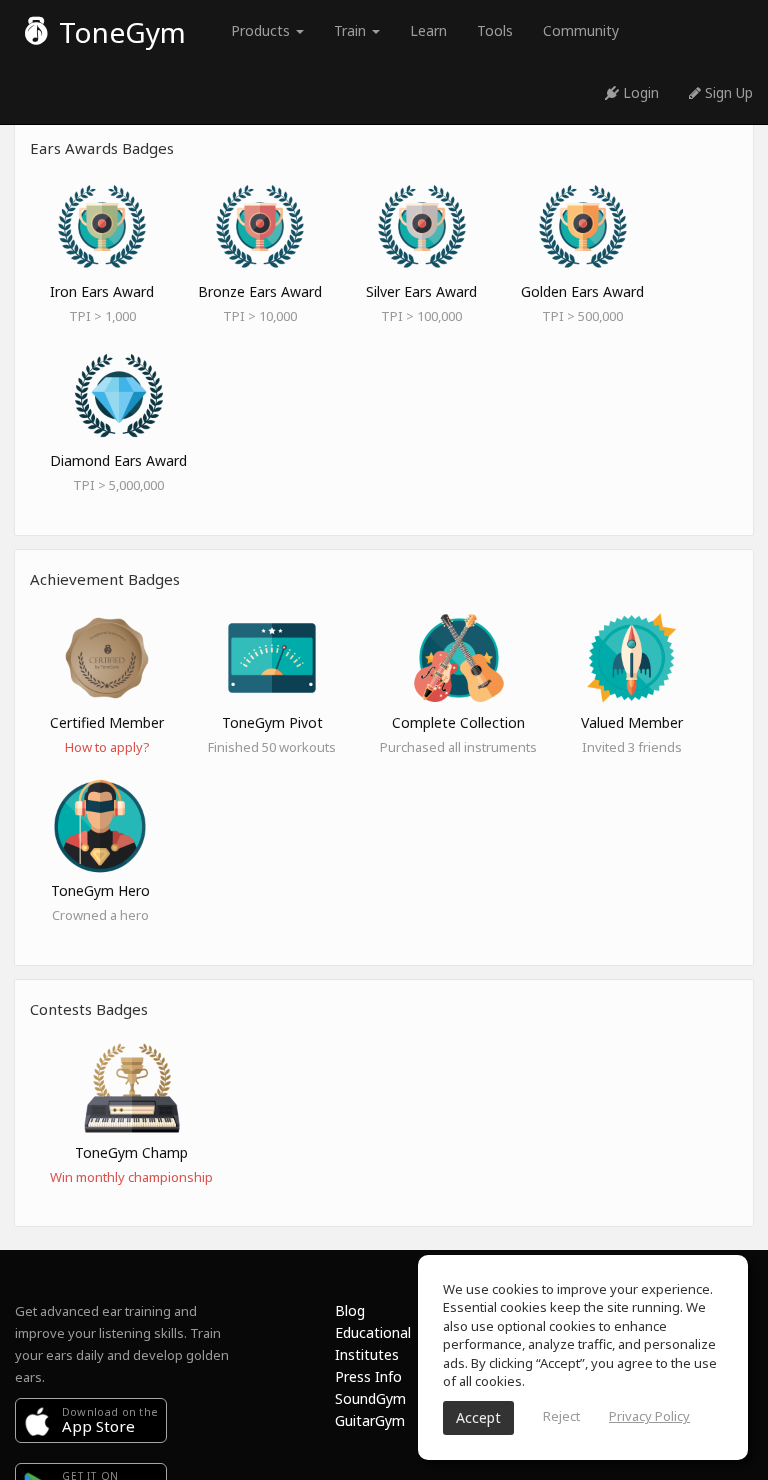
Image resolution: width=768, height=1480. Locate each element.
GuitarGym (370, 1420)
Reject (561, 1416)
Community (581, 30)
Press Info (368, 1376)
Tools (495, 30)
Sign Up (727, 92)
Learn (428, 30)
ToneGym (119, 32)
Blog (350, 1310)
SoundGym (370, 1398)
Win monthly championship (131, 1177)
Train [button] (352, 30)
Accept (478, 1417)
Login (639, 92)
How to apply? (107, 747)
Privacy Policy (649, 1416)
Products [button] (262, 30)
